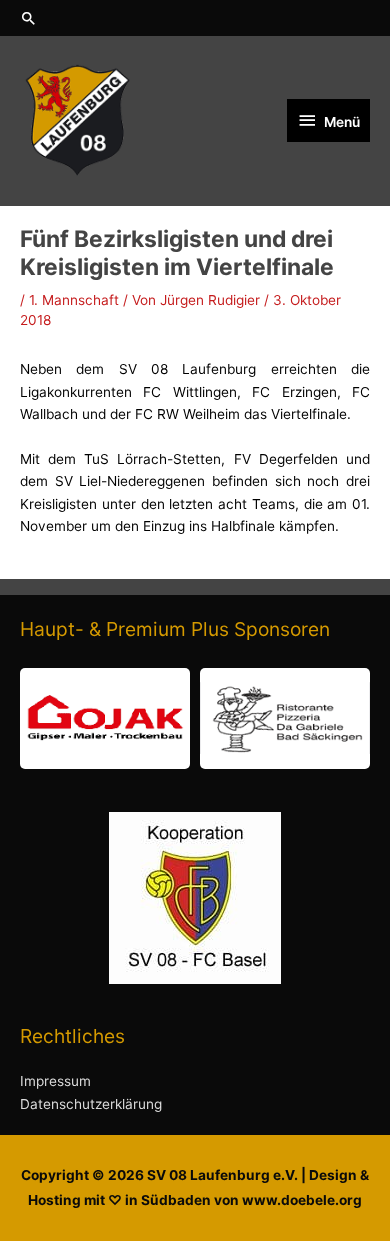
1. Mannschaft (74, 300)
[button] (195, 18)
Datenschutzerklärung (91, 1104)
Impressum (55, 1081)
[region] (195, 718)
